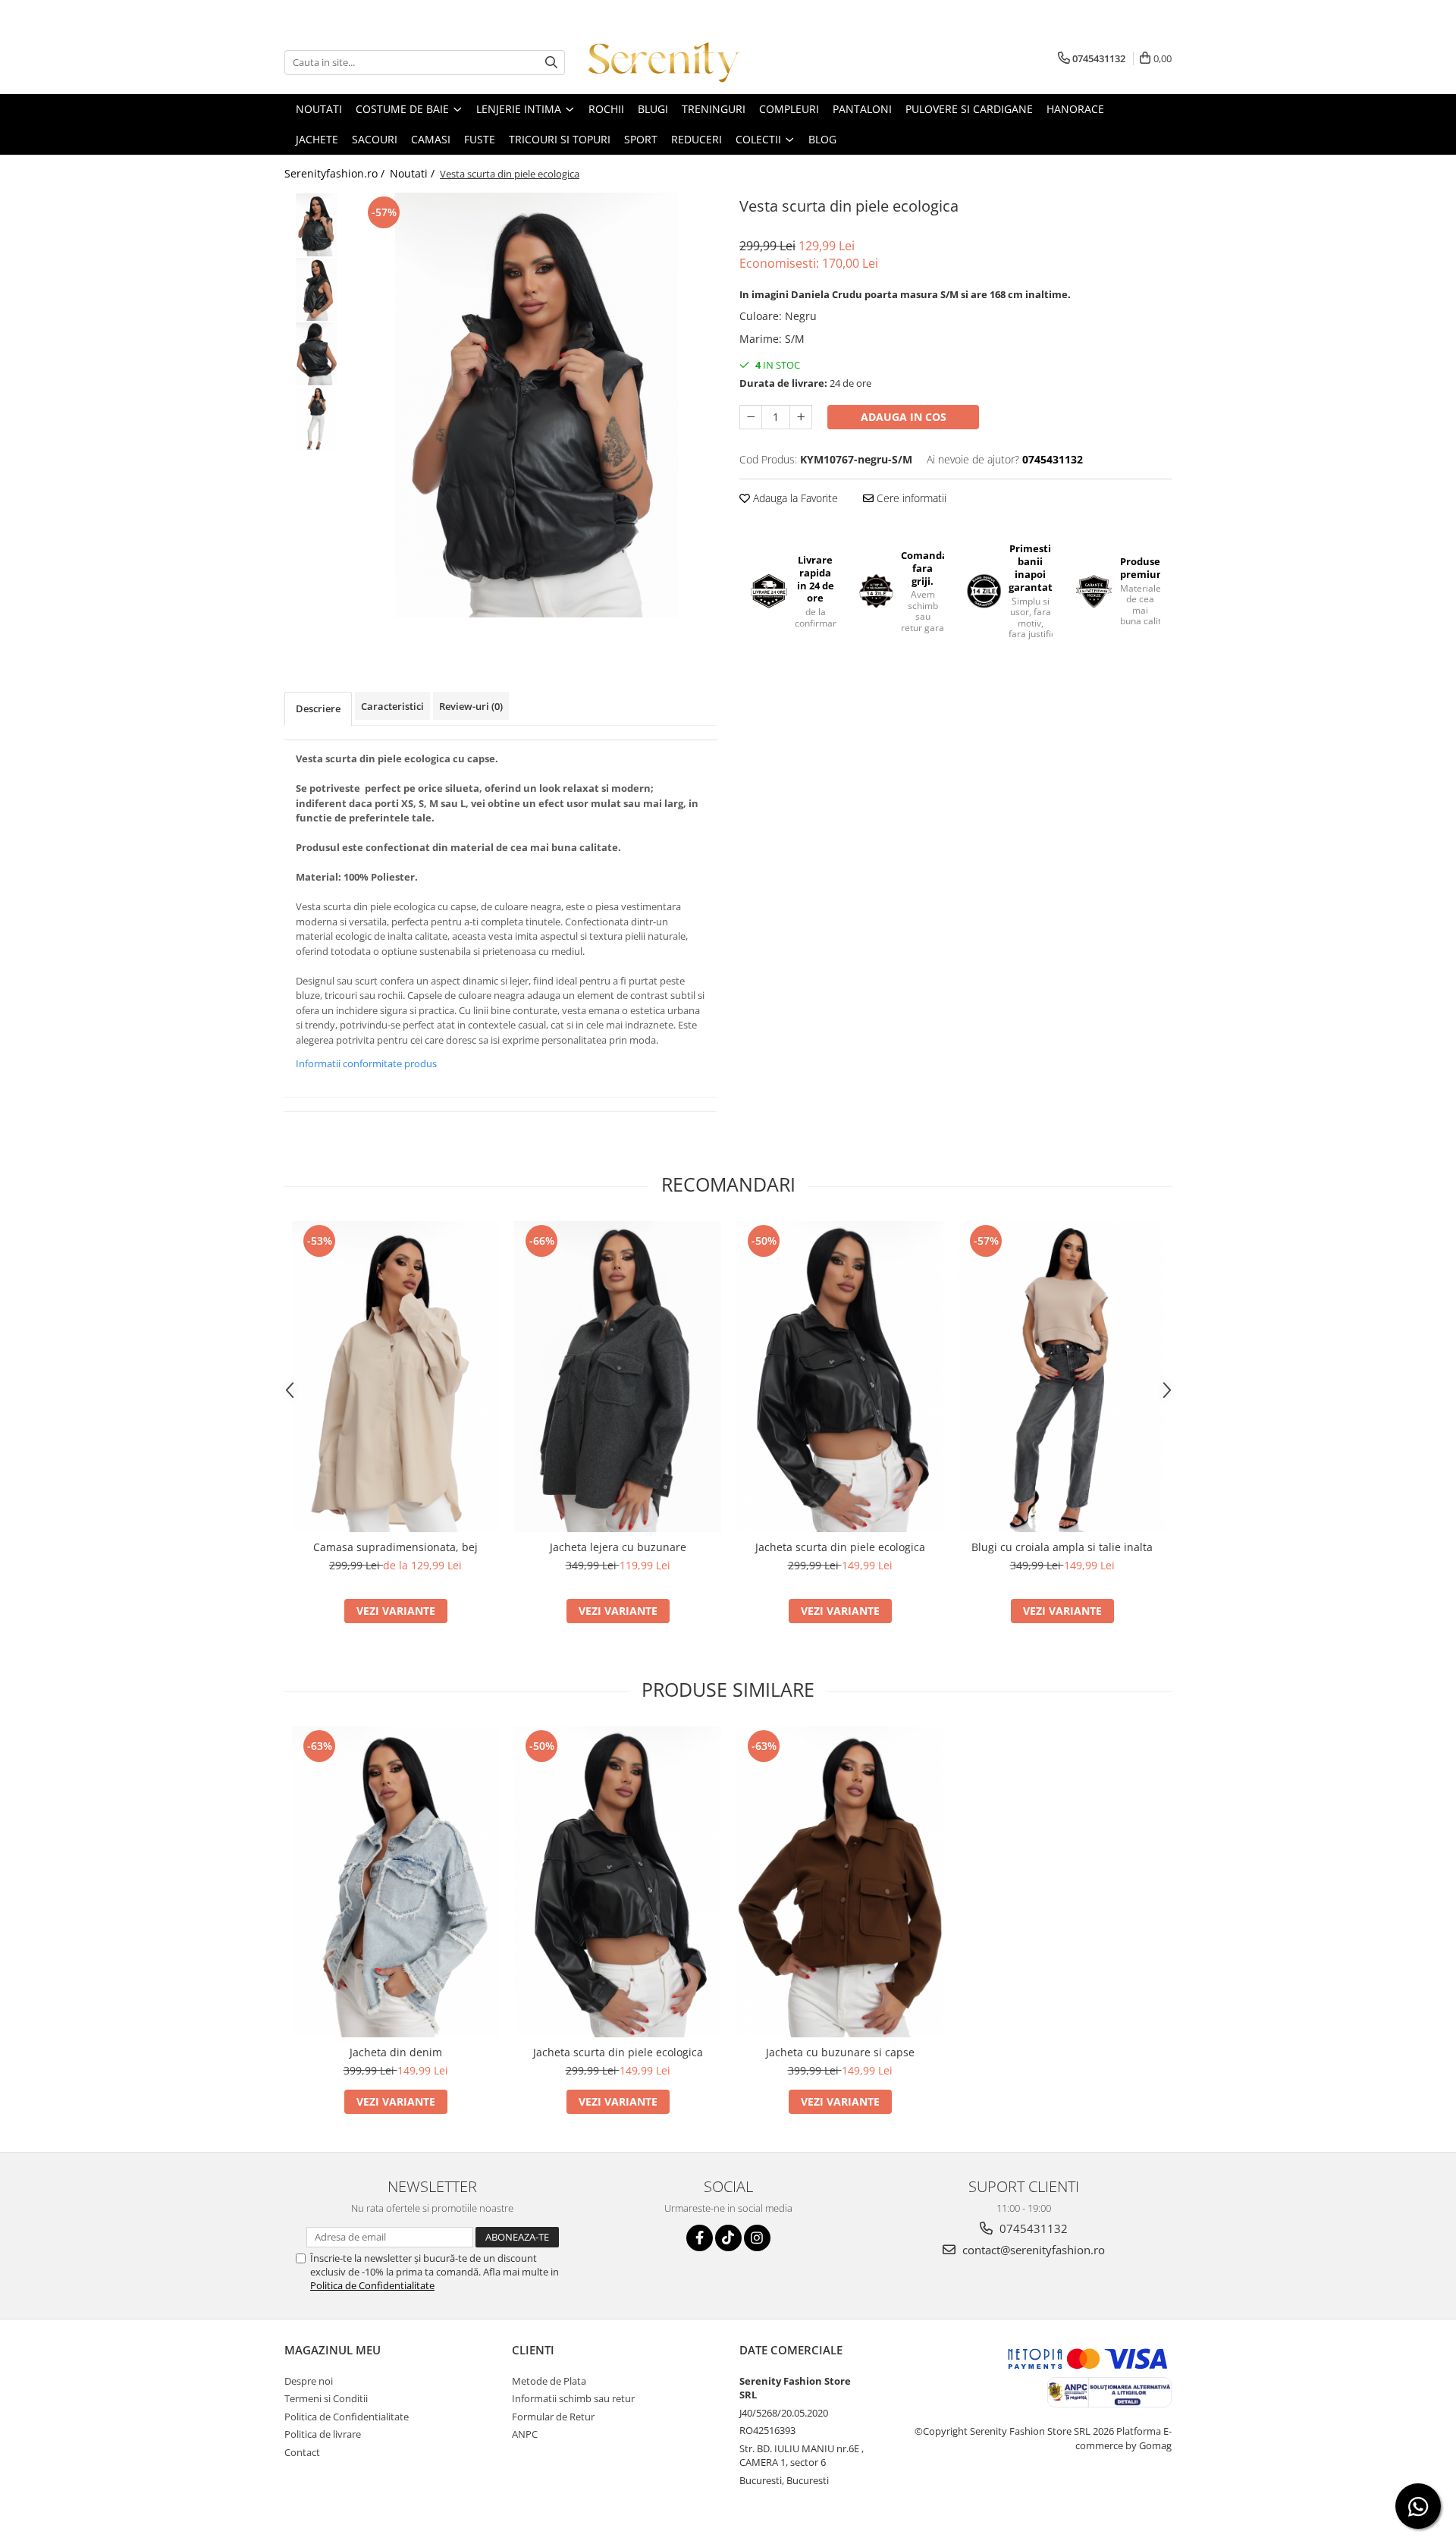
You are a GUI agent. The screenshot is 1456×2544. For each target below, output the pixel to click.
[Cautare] (551, 63)
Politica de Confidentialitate (372, 2285)
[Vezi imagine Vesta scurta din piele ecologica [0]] (317, 225)
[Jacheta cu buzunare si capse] (840, 1882)
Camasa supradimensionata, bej (395, 1547)
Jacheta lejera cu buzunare (618, 1547)
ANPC (525, 2434)
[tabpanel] (537, 405)
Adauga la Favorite (794, 498)
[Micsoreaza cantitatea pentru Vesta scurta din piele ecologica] (751, 417)
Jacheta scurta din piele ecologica (840, 1547)
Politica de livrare (323, 2434)
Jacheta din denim (396, 2052)
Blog (822, 139)
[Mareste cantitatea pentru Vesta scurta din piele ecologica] (801, 417)
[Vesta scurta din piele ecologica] (537, 405)
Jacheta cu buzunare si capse (840, 2052)
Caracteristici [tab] (392, 706)
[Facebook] (700, 2238)
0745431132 (1032, 2228)
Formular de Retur (553, 2417)
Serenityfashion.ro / (336, 173)
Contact (302, 2452)
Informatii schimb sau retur (573, 2398)
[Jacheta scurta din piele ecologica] (840, 1377)
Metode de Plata (549, 2381)
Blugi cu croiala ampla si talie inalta (1062, 1547)
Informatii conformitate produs (366, 1063)
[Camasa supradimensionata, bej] (395, 1377)
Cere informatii (910, 498)
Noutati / (414, 173)
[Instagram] (757, 2238)
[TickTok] (728, 2238)
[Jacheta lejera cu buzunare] (618, 1377)
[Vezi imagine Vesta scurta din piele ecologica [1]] (317, 289)
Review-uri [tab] (471, 706)
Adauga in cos (904, 417)
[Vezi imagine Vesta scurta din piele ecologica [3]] (317, 418)
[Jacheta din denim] (395, 1882)
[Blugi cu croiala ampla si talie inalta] (1062, 1377)
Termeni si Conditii (326, 2398)
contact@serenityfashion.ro (1032, 2250)
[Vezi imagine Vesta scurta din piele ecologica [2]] (317, 354)
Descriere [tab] (318, 708)
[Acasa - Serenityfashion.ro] (664, 62)
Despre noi (309, 2381)
